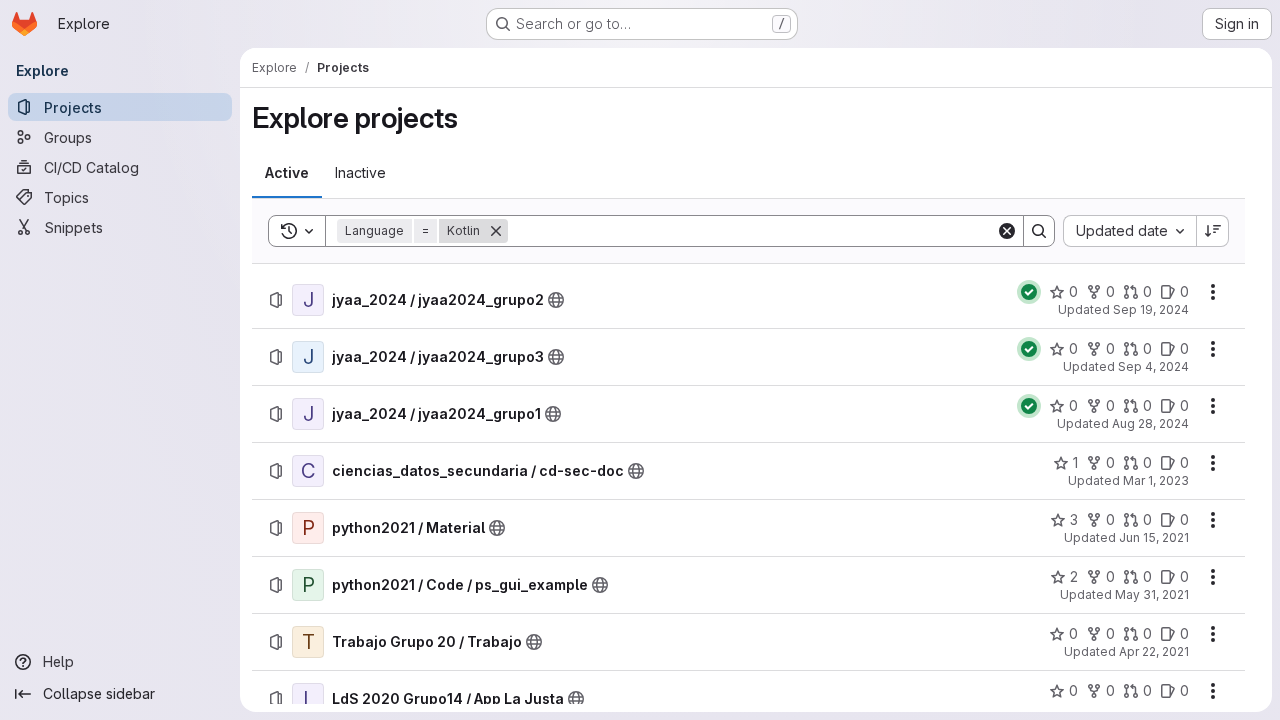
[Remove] (496, 231)
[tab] (287, 173)
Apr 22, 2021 (1154, 651)
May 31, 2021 (1152, 594)
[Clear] (1007, 231)
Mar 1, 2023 (1156, 480)
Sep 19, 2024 (1151, 309)
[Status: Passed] (1029, 292)
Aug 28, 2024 (1150, 423)
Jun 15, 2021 (1154, 537)
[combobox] (1129, 231)
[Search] (1039, 231)
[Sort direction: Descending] (1213, 231)
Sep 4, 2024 (1153, 366)
